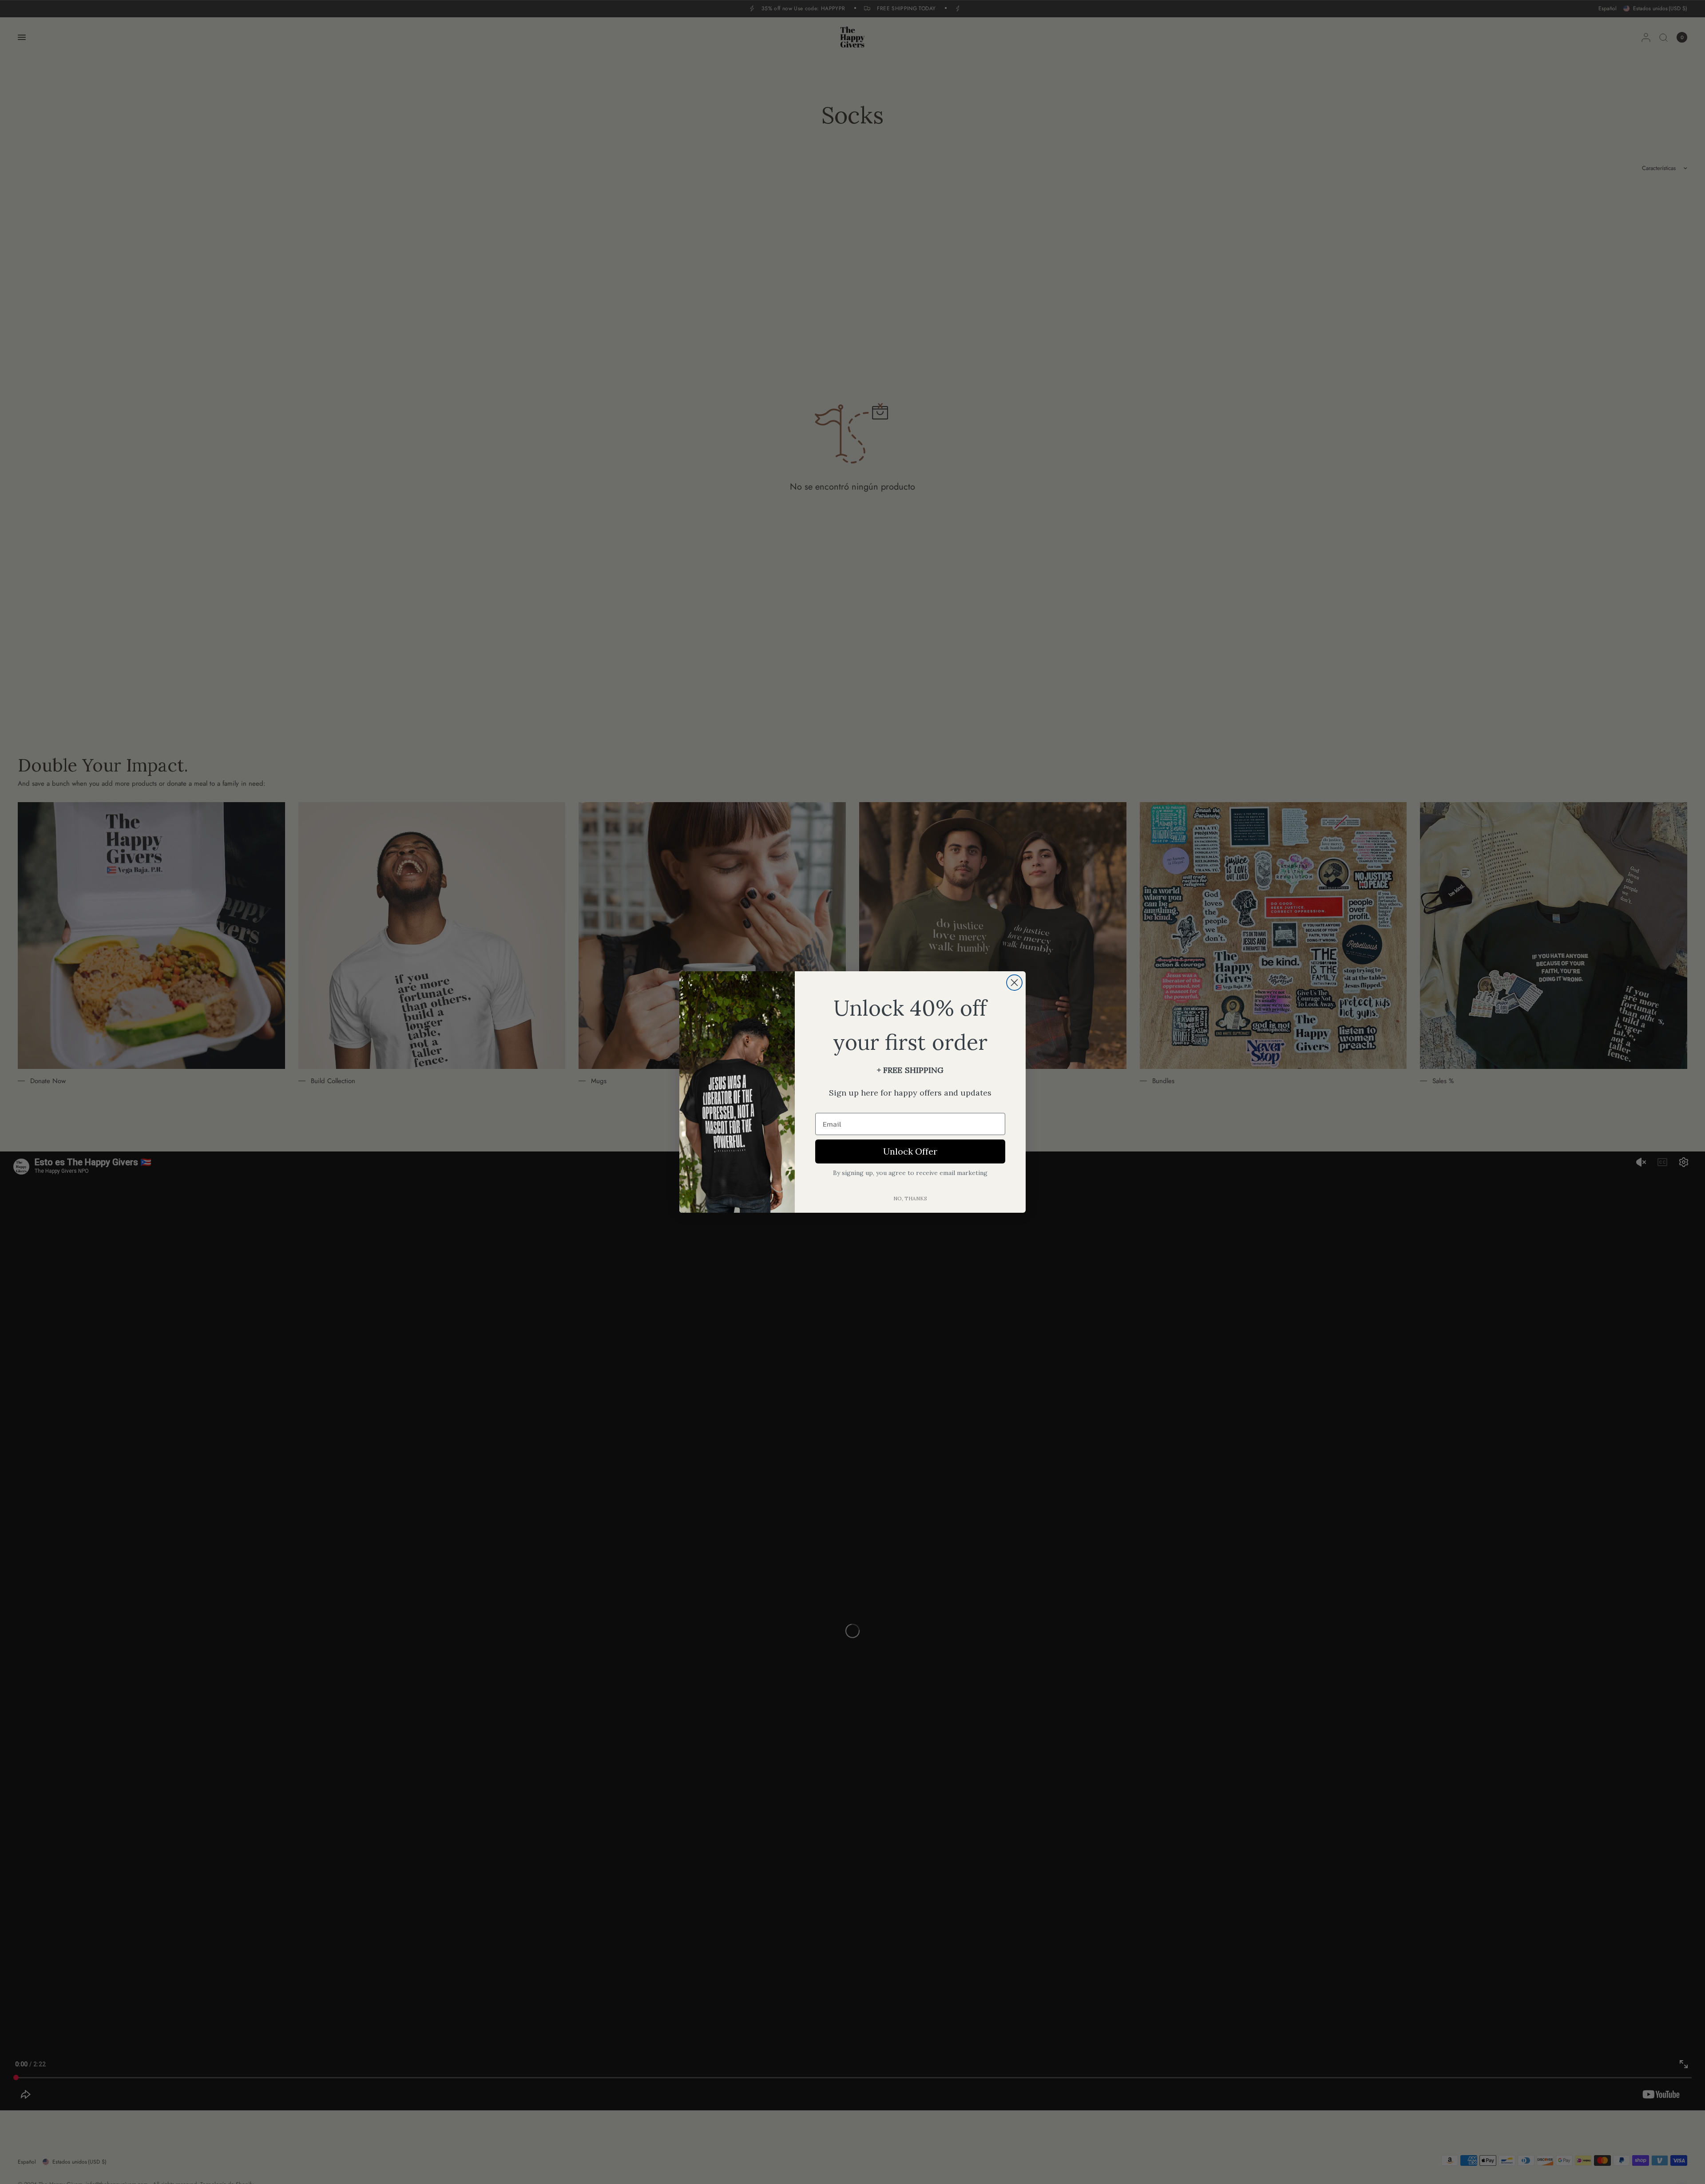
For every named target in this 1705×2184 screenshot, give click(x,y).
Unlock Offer (910, 1151)
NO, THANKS (910, 1198)
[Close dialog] (1014, 983)
